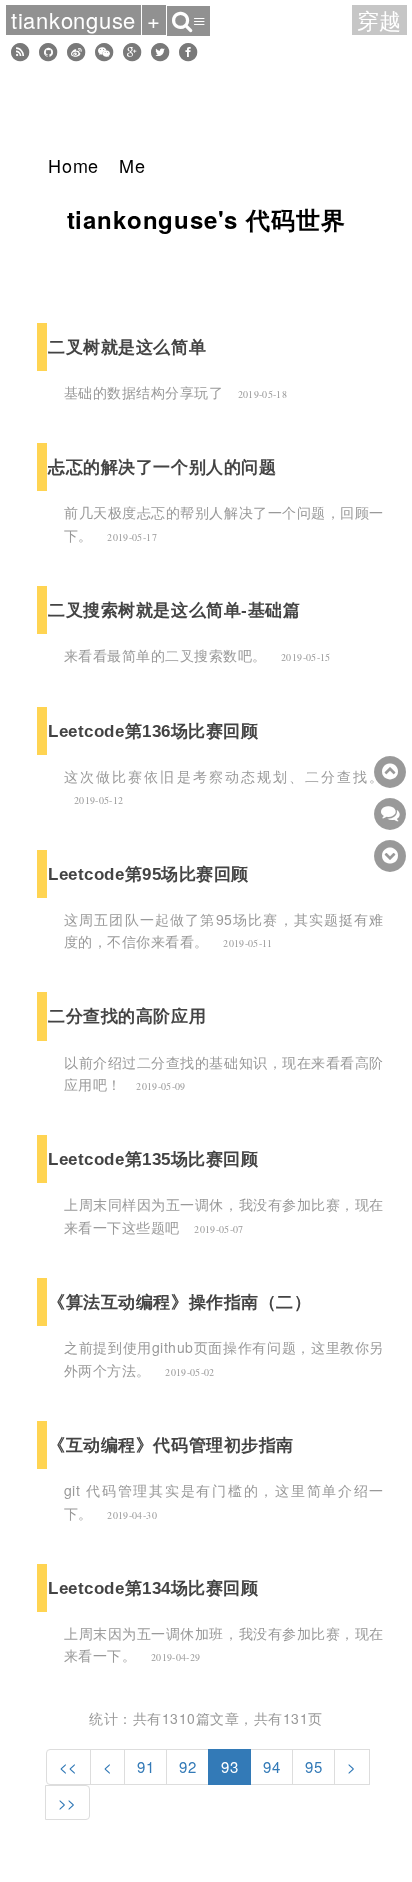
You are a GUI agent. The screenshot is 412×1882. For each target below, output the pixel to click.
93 (229, 1766)
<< (68, 1766)
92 (187, 1766)
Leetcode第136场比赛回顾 (153, 731)
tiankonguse (73, 20)
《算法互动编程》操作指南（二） (179, 1302)
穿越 (380, 20)
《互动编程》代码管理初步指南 (171, 1445)
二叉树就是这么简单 (127, 347)
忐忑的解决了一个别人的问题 (162, 467)
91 (145, 1766)
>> (67, 1802)
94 (271, 1766)
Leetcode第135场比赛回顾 (153, 1159)
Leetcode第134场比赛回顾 (153, 1588)
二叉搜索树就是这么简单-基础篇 (174, 610)
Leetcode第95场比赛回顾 (148, 874)
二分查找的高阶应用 (127, 1016)
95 (313, 1766)
